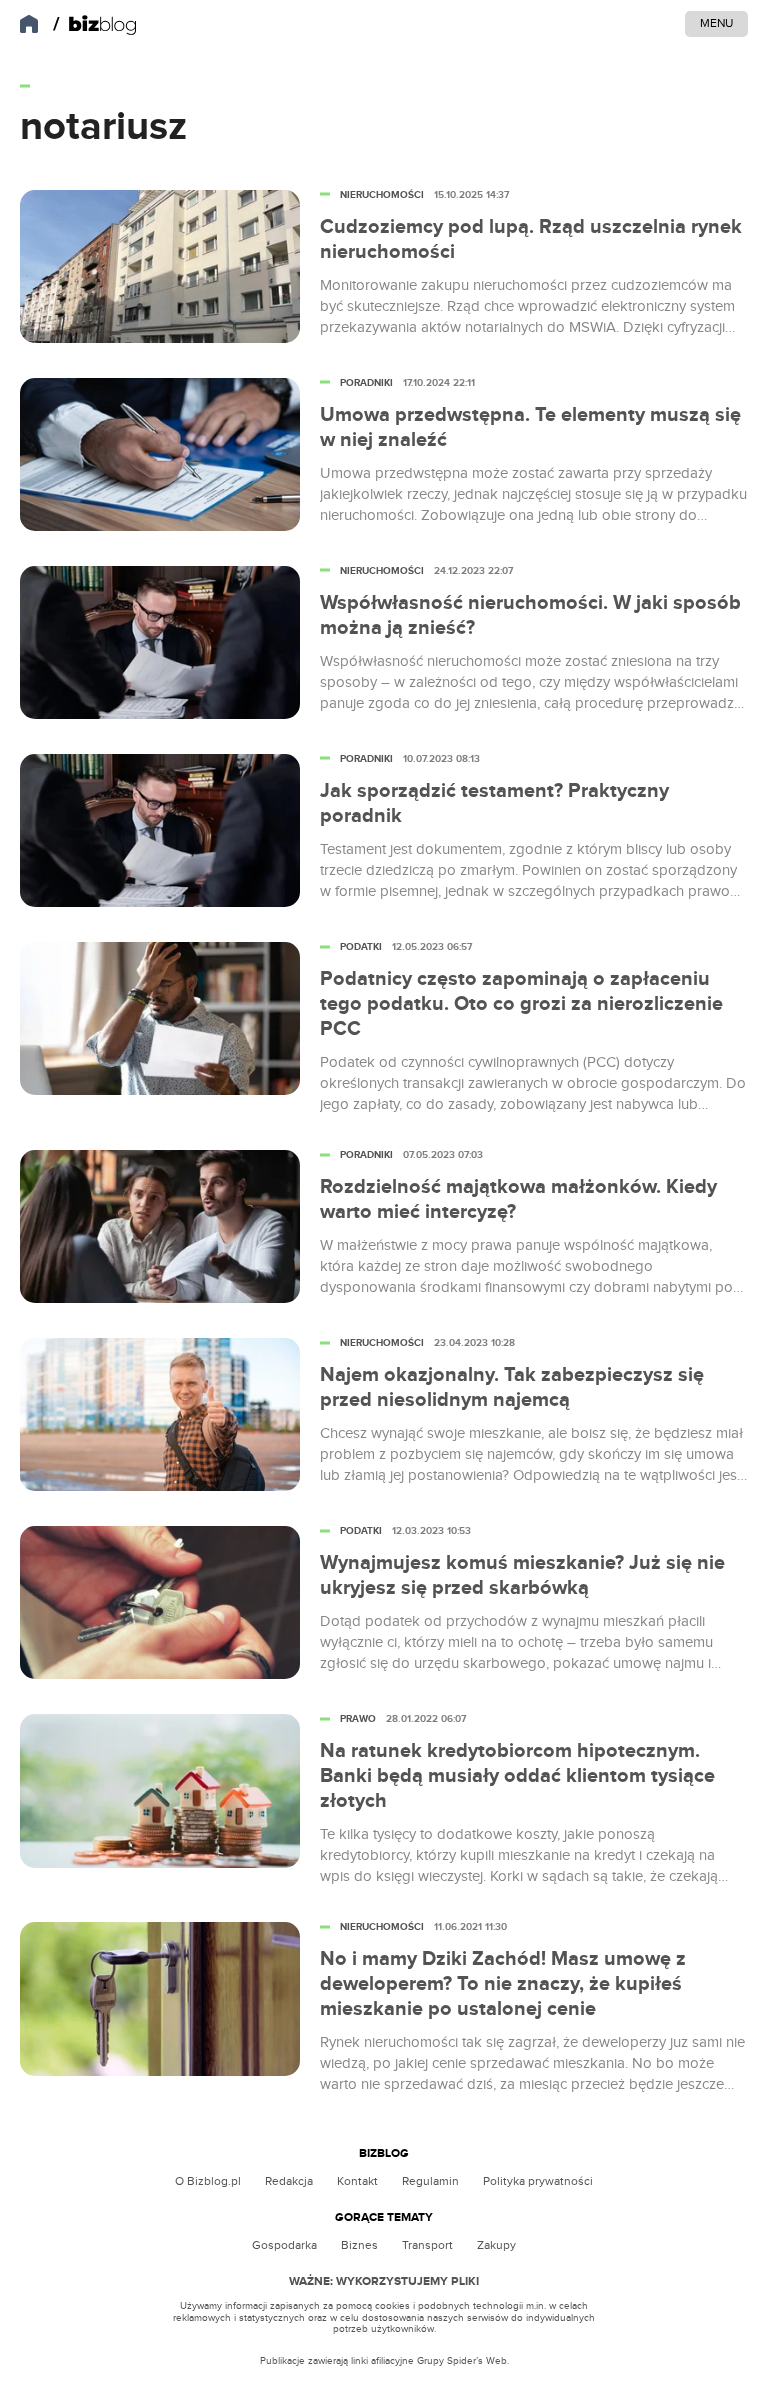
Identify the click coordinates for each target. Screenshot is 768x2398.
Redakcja (289, 2181)
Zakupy (496, 2245)
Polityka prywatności (538, 2181)
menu (716, 23)
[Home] (95, 25)
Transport (427, 2245)
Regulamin (430, 2181)
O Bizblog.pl (208, 2181)
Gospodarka (284, 2245)
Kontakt (357, 2181)
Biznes (359, 2245)
